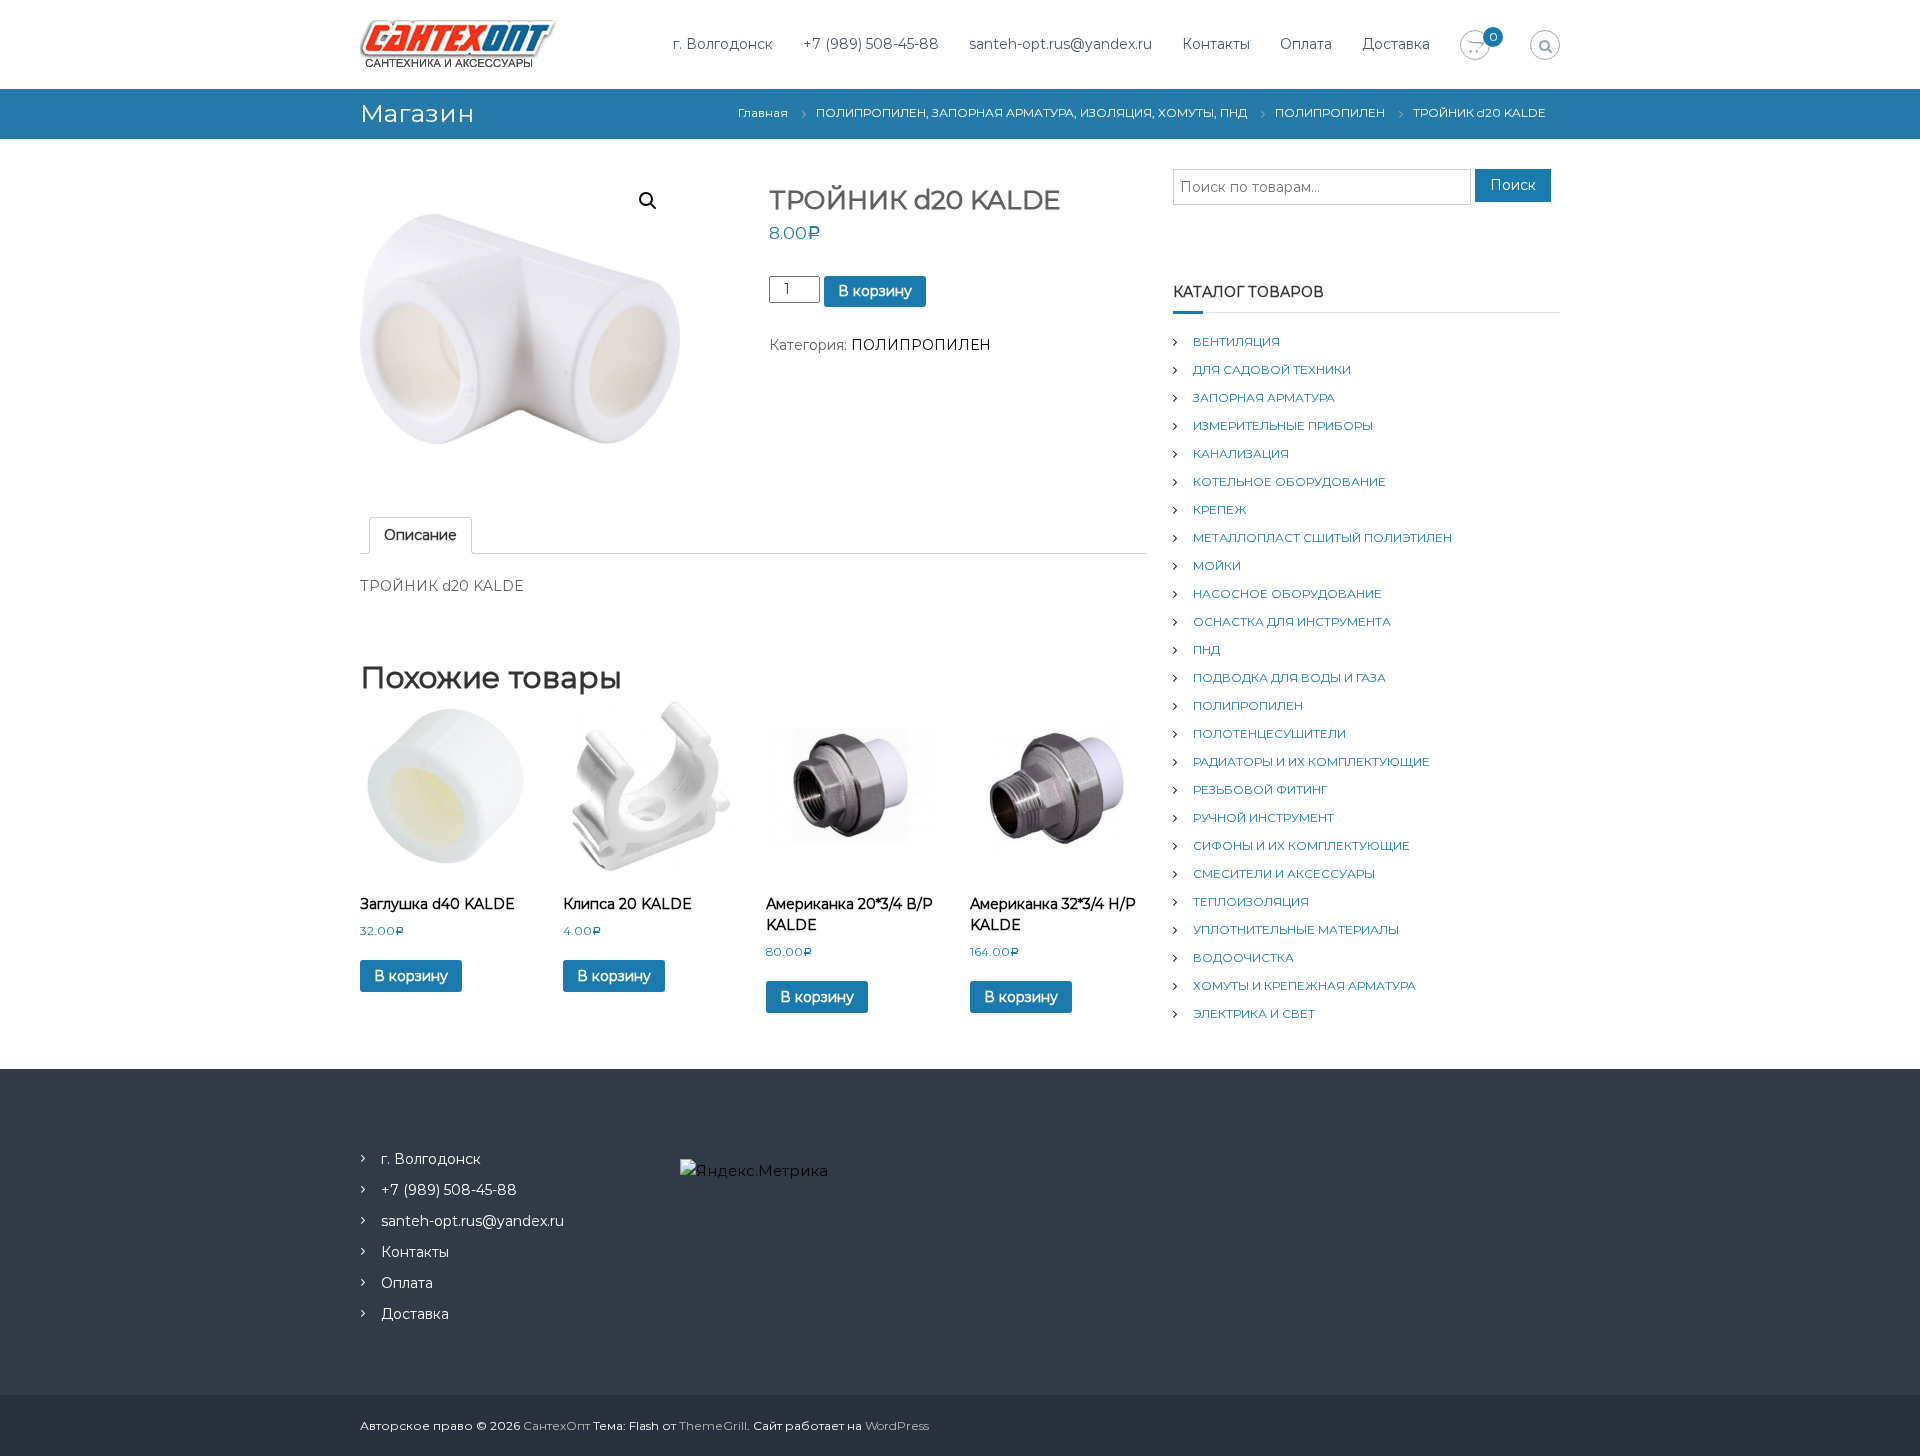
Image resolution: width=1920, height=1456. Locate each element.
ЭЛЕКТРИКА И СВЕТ (1254, 1013)
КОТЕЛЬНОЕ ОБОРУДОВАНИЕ (1289, 481)
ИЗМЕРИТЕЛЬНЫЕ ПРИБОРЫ (1283, 425)
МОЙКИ (1217, 565)
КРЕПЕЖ (1220, 509)
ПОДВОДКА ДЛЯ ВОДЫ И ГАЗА (1289, 677)
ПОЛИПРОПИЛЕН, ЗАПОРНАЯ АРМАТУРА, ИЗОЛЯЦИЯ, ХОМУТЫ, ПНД (1031, 112)
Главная (763, 112)
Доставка (1396, 44)
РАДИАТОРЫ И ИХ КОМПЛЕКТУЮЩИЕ (1311, 761)
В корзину (875, 291)
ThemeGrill (713, 1425)
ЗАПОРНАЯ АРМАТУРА (1264, 397)
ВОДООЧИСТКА (1243, 957)
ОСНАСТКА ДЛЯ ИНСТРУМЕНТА (1292, 621)
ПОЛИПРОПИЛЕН (1330, 112)
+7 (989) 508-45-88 (871, 44)
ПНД (1206, 649)
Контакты (1216, 44)
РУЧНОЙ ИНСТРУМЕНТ (1263, 817)
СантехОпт (556, 1425)
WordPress (897, 1425)
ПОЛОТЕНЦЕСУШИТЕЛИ (1269, 733)
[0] (1475, 46)
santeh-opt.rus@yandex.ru (1060, 44)
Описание (420, 535)
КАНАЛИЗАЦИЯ (1241, 453)
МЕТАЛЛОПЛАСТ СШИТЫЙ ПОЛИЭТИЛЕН (1322, 537)
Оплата (1306, 44)
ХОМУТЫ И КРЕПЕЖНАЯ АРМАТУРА (1304, 985)
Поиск (1513, 185)
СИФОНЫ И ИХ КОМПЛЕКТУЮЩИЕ (1301, 845)
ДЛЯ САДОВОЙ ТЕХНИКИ (1272, 369)
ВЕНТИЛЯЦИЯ (1236, 341)
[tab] (420, 535)
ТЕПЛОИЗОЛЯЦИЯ (1251, 901)
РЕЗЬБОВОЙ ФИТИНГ (1260, 789)
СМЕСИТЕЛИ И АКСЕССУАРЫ (1284, 873)
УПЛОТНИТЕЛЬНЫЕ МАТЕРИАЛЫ (1296, 929)
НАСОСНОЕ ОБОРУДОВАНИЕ (1287, 593)
